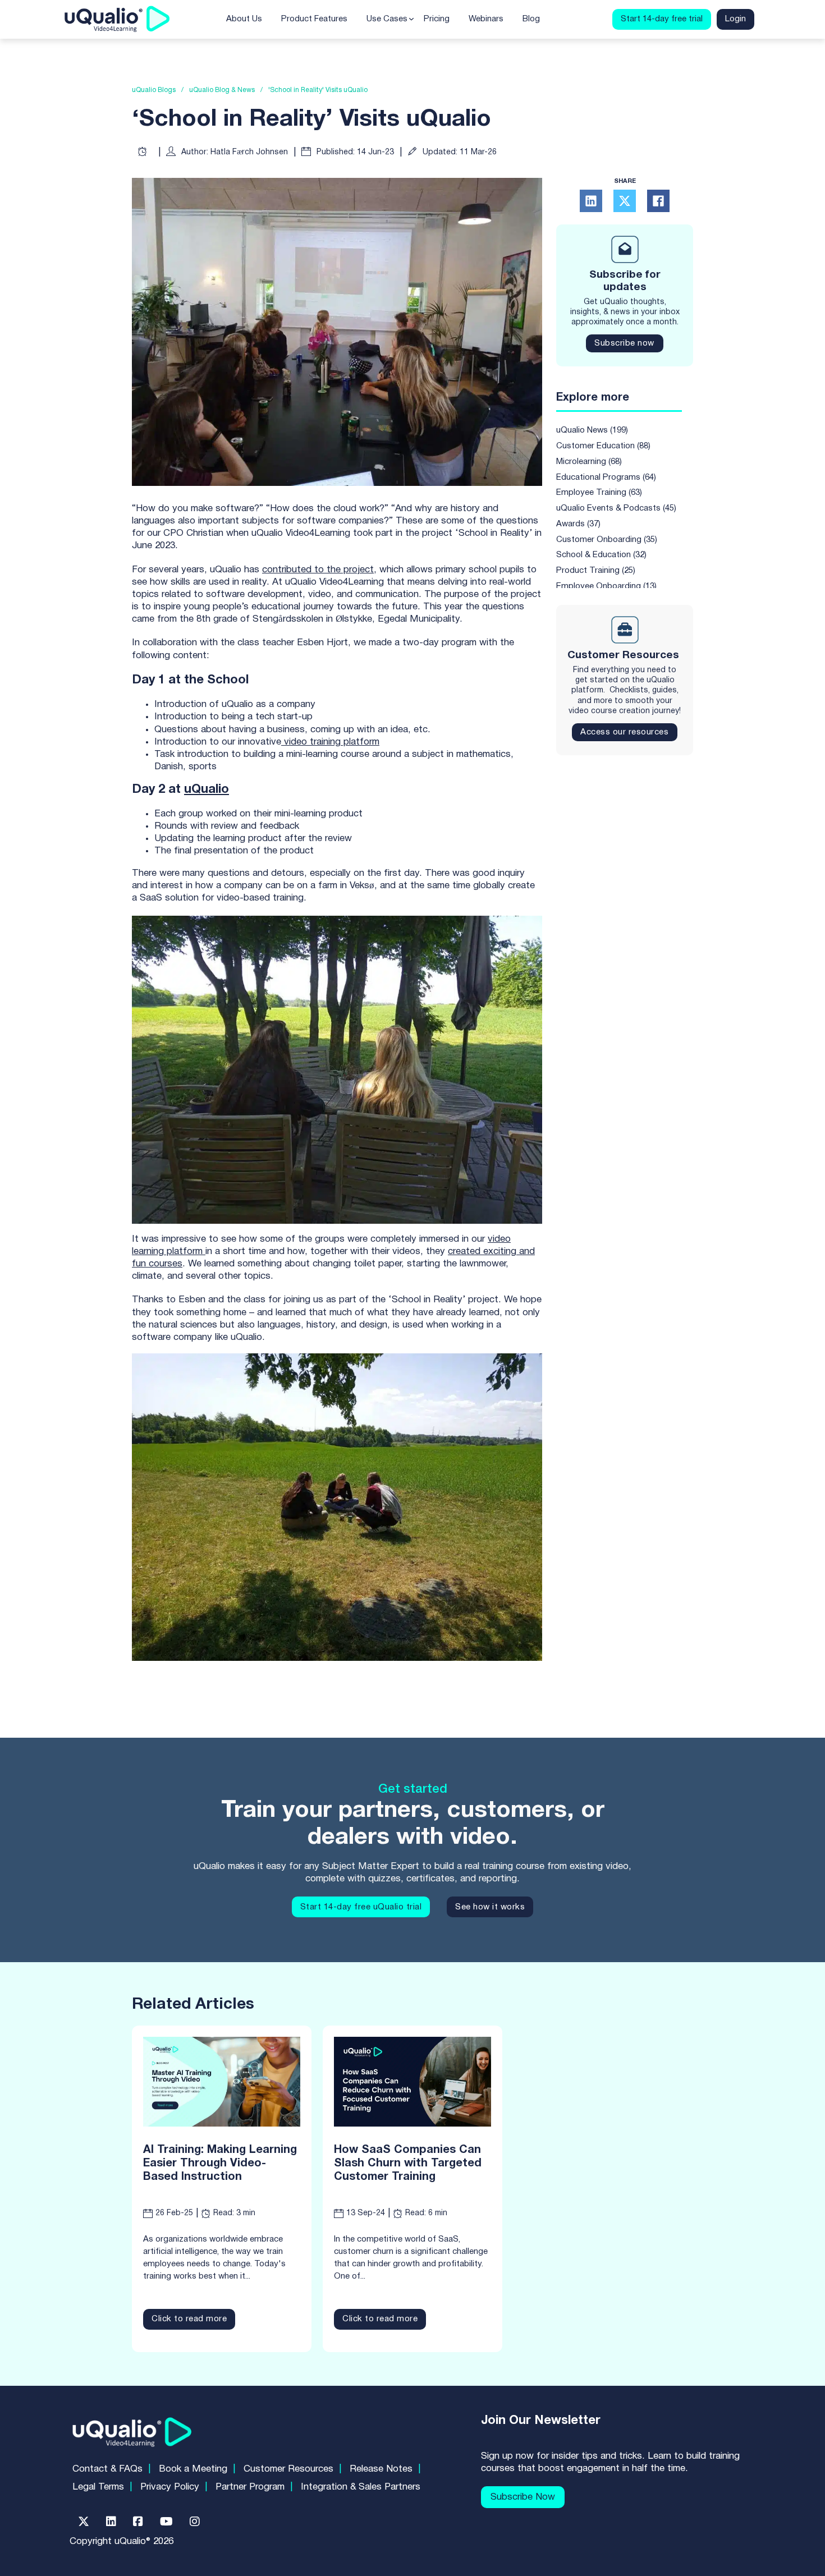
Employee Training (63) (599, 493)
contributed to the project (318, 570)
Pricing (437, 19)
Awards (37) (578, 524)
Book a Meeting (193, 2469)
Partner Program (250, 2487)
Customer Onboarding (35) (607, 540)
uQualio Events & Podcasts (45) (616, 508)
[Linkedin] (111, 2522)
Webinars (486, 19)
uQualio (207, 789)
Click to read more (189, 2319)
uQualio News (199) (592, 430)
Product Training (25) (596, 571)
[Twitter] (84, 2522)
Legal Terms (98, 2487)
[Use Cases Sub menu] (411, 19)
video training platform (330, 742)
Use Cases (387, 19)
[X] (625, 201)
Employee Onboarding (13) (606, 586)
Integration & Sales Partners (361, 2487)
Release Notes (381, 2469)
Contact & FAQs (107, 2469)
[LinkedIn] (591, 201)
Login (735, 19)
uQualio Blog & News (222, 90)
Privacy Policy (170, 2487)
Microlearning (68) (589, 462)
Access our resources (624, 732)
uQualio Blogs (154, 90)
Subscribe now (624, 343)
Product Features (314, 19)
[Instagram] (195, 2522)
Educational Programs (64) (606, 477)
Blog (531, 19)
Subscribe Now (523, 2497)
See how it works (490, 1907)
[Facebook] (658, 201)
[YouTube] (166, 2522)
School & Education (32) (601, 555)
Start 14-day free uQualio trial (361, 1907)
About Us (244, 19)
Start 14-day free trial (662, 19)
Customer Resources (288, 2469)
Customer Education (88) (603, 446)
